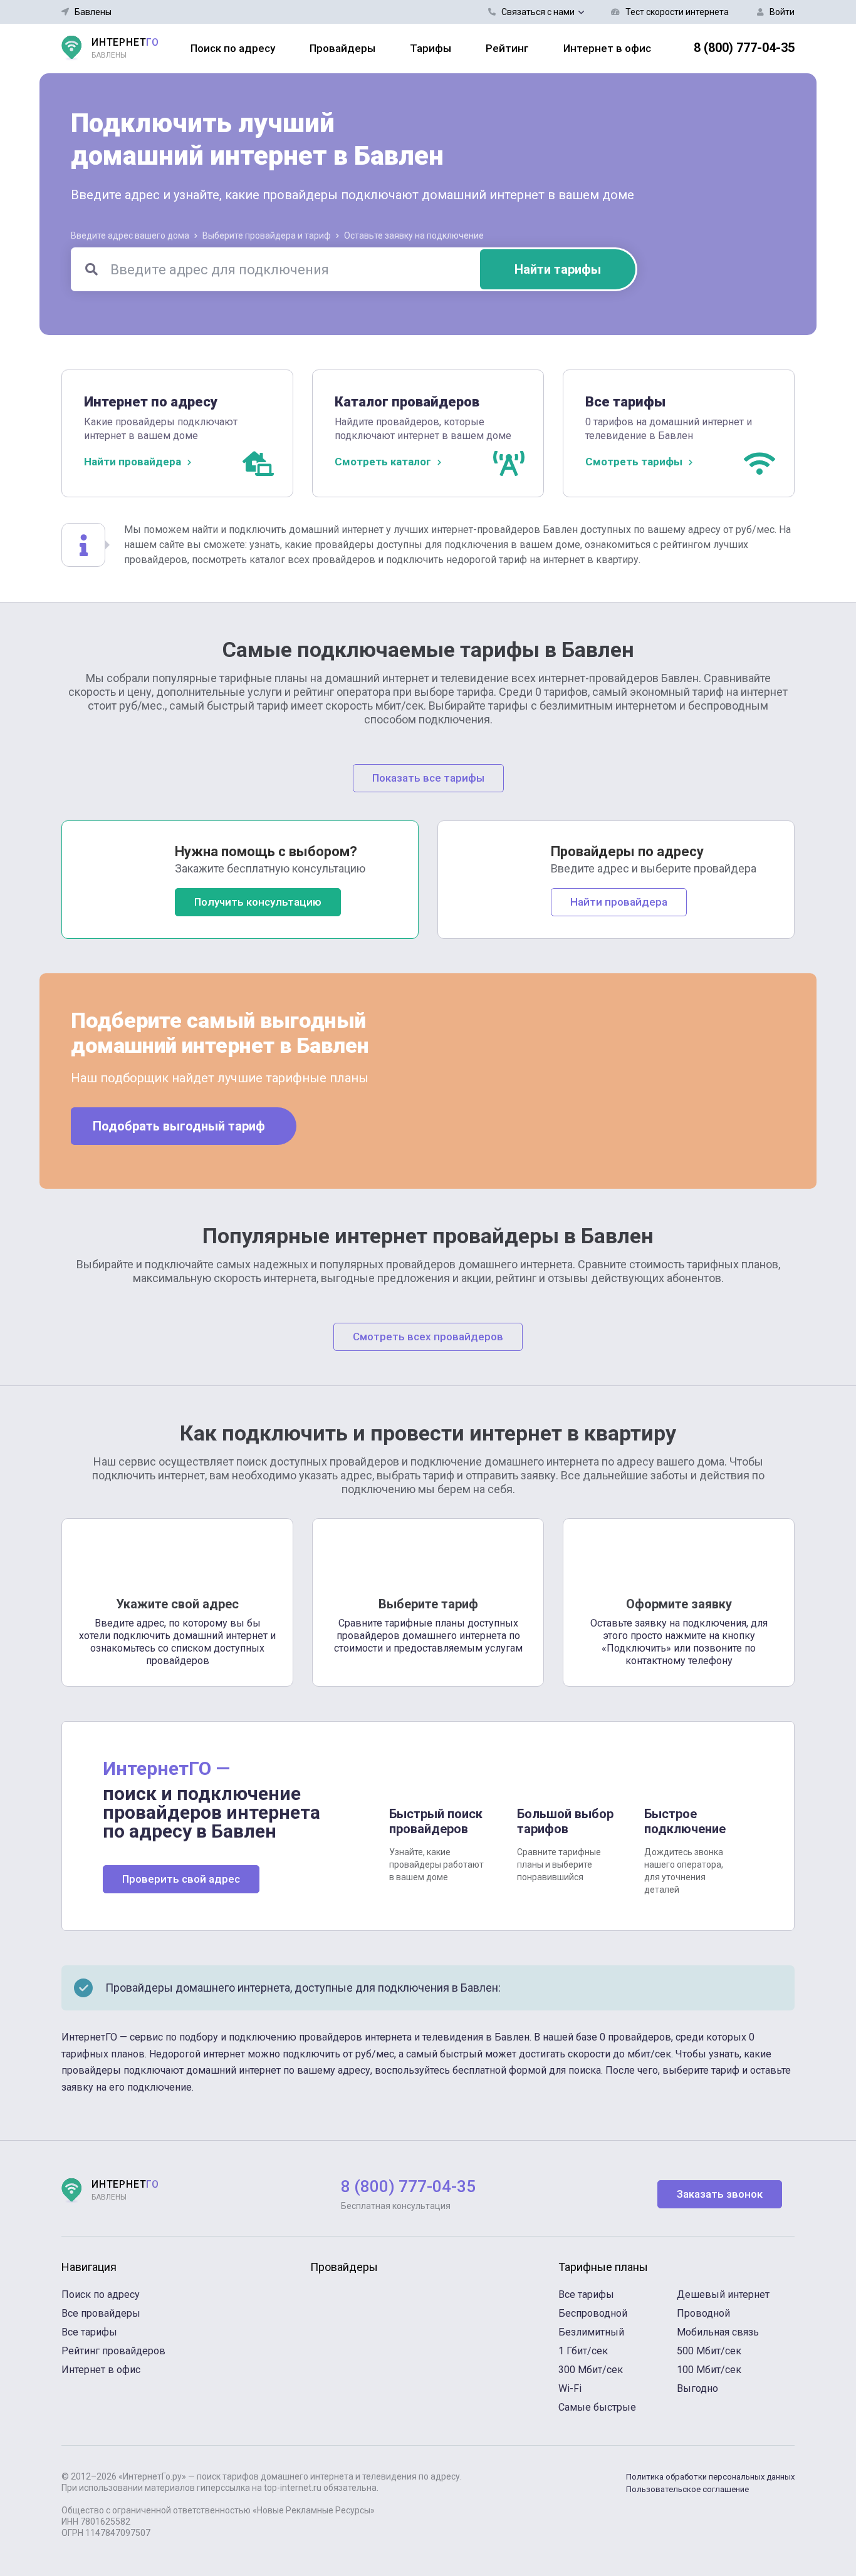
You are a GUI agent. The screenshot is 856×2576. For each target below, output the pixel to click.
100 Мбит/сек (709, 2370)
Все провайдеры (101, 2313)
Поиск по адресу (233, 48)
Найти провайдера (619, 902)
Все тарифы (89, 2332)
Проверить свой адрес (181, 1879)
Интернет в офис (607, 48)
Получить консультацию (258, 902)
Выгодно (697, 2388)
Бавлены (93, 12)
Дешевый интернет (723, 2294)
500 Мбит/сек (709, 2351)
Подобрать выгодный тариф (179, 1126)
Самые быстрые (597, 2407)
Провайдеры (342, 48)
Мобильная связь (718, 2332)
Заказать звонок (720, 2194)
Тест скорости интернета (677, 12)
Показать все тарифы (428, 778)
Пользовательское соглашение (687, 2489)
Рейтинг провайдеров (113, 2351)
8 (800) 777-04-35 (744, 48)
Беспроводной (593, 2313)
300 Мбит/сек (591, 2370)
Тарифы (431, 48)
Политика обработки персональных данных (710, 2477)
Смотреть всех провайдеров (428, 1337)
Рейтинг (507, 48)
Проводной (703, 2313)
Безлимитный (591, 2332)
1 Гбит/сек (583, 2351)
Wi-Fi (570, 2388)
